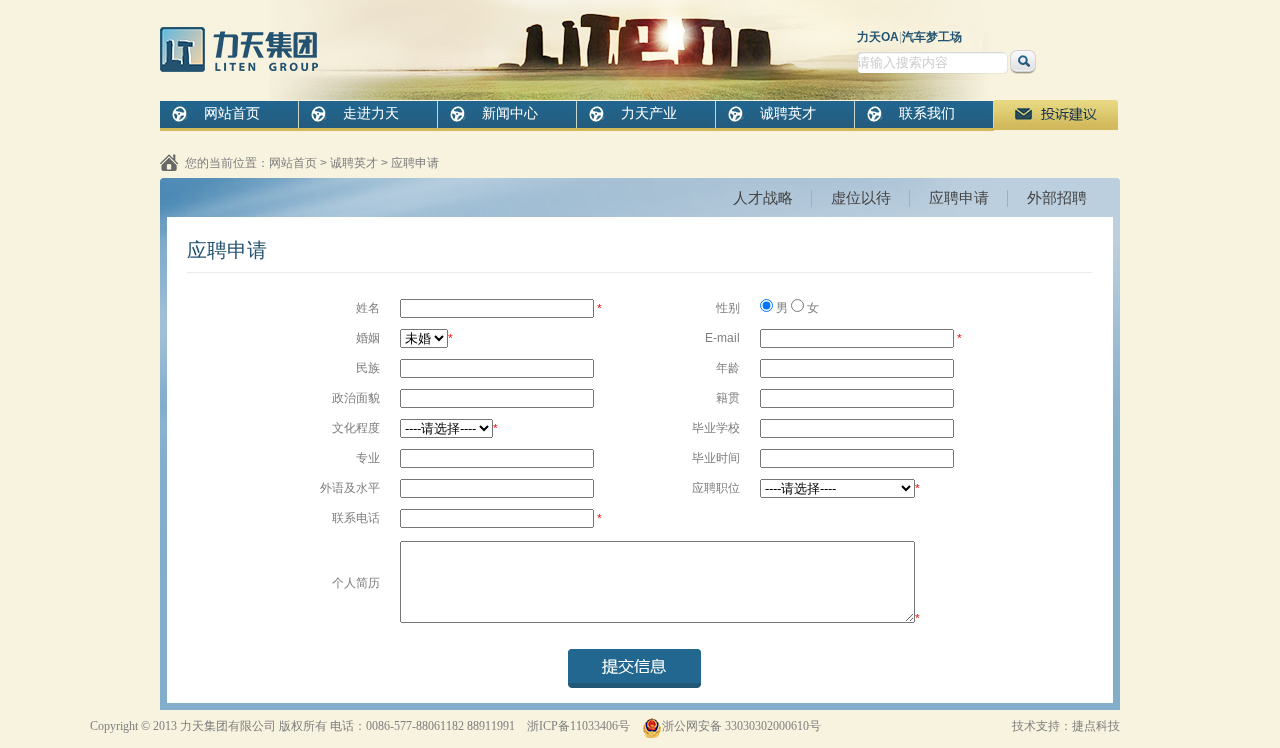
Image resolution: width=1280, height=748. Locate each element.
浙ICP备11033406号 (578, 726)
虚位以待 (861, 198)
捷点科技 (1096, 726)
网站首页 (232, 113)
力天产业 (649, 113)
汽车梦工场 (932, 37)
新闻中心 (510, 113)
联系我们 (927, 113)
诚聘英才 (788, 113)
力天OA (878, 37)
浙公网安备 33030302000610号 (741, 726)
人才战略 (763, 198)
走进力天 (371, 113)
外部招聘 (1057, 198)
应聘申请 (415, 163)
